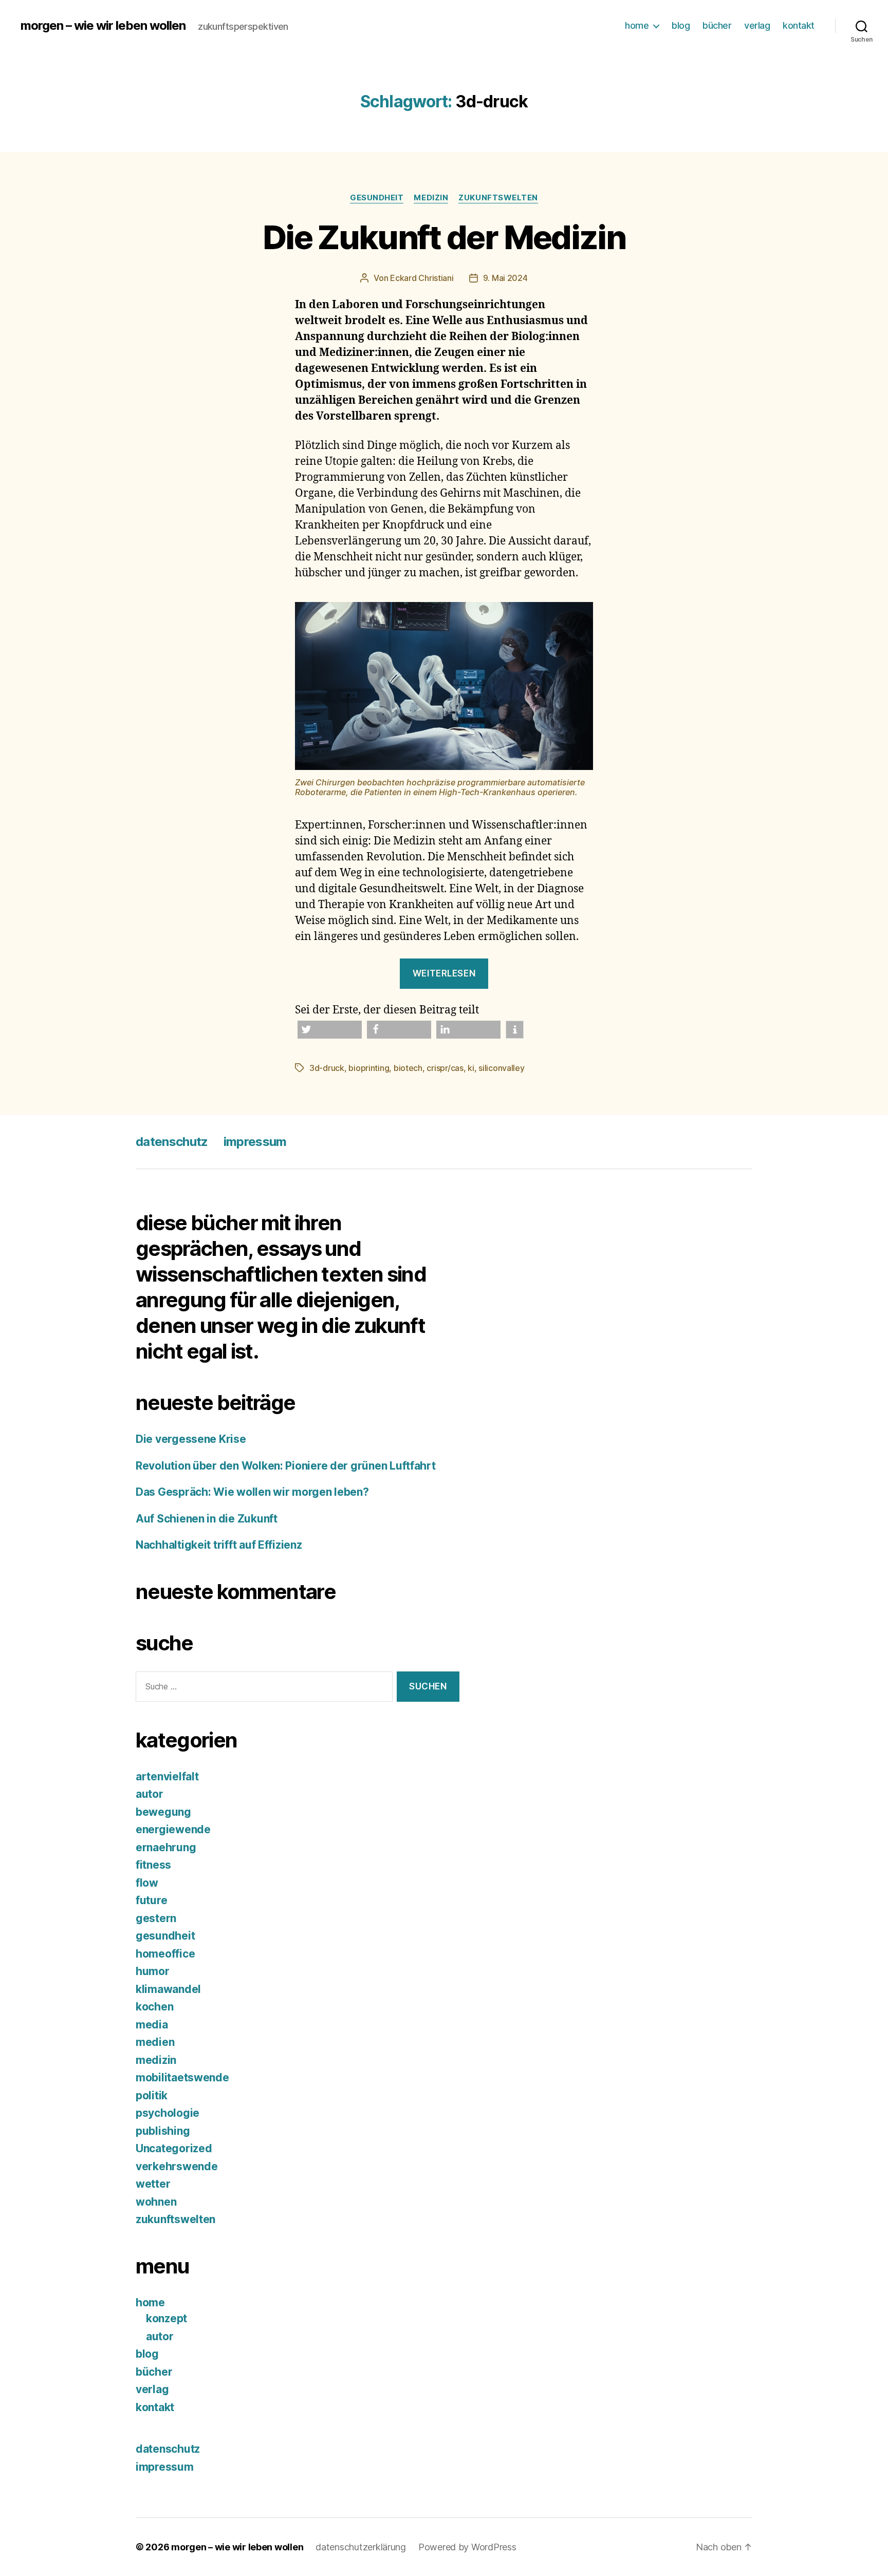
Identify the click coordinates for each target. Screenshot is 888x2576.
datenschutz (172, 1142)
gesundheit (377, 198)
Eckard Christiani (422, 278)
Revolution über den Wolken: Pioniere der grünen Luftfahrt (287, 1466)
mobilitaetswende (182, 2077)
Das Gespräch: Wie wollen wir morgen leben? (252, 1492)
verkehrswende (177, 2166)
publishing (163, 2131)
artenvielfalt (167, 1776)
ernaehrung (166, 1847)
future (151, 1900)
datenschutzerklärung (361, 2547)
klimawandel (168, 1989)
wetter (153, 2184)
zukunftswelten (498, 198)
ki (471, 1068)
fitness (153, 1865)
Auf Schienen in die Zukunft (207, 1519)
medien (155, 2042)
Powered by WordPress (467, 2547)
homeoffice (165, 1954)
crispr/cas (445, 1068)
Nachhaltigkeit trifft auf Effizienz (220, 1545)
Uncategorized (174, 2148)
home (637, 25)
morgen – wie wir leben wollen (103, 26)
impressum (255, 1142)
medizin (431, 198)
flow (147, 1883)
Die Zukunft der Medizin (444, 237)
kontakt (799, 25)
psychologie (168, 2113)
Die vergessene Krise (191, 1439)
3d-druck (327, 1068)
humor (153, 1971)
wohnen (156, 2202)
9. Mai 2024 (505, 278)
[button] (330, 1030)
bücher (717, 25)
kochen (154, 2007)
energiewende (173, 1829)
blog (681, 25)
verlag (757, 25)
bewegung (163, 1812)
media (152, 2025)
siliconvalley (502, 1068)
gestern (156, 1918)
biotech (408, 1068)
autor (150, 1794)
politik (152, 2095)
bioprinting (369, 1068)
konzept (166, 2318)
